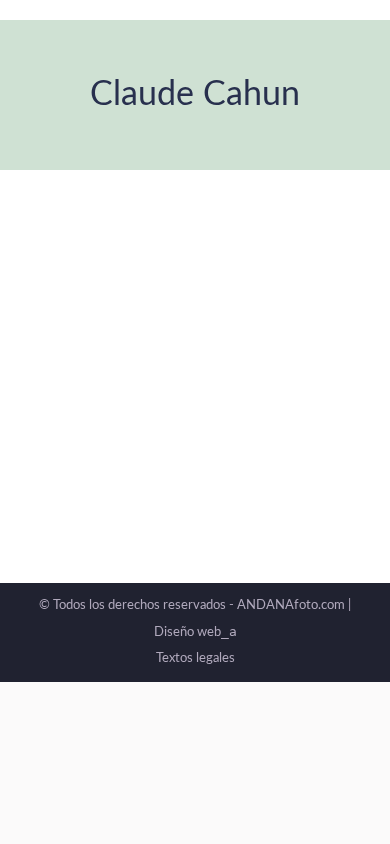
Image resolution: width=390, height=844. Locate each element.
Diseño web (195, 632)
